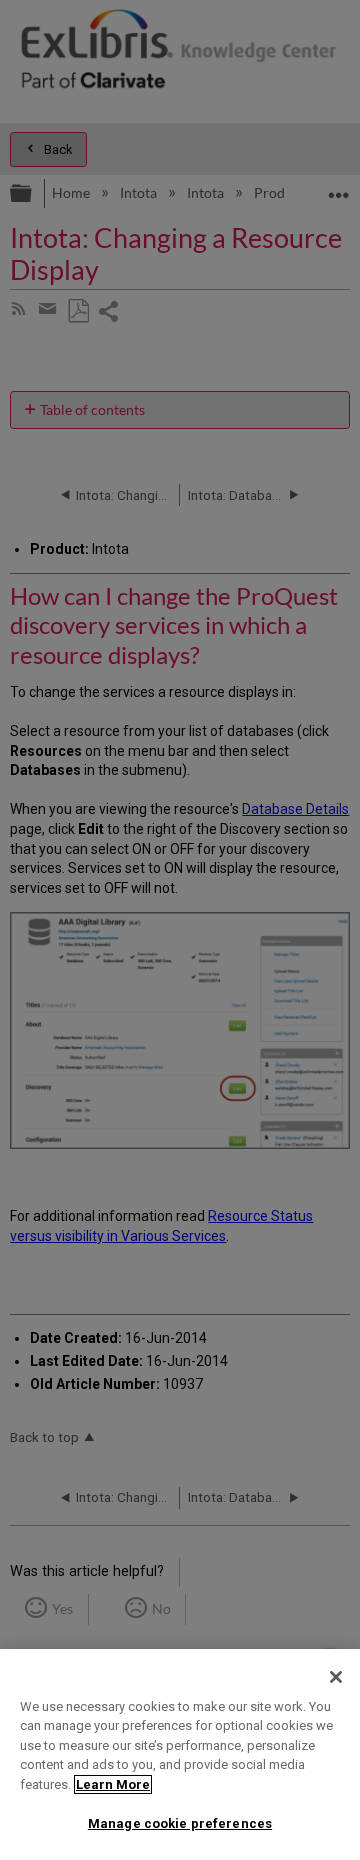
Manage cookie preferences (180, 1823)
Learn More (113, 1784)
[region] (180, 1754)
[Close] (336, 1677)
